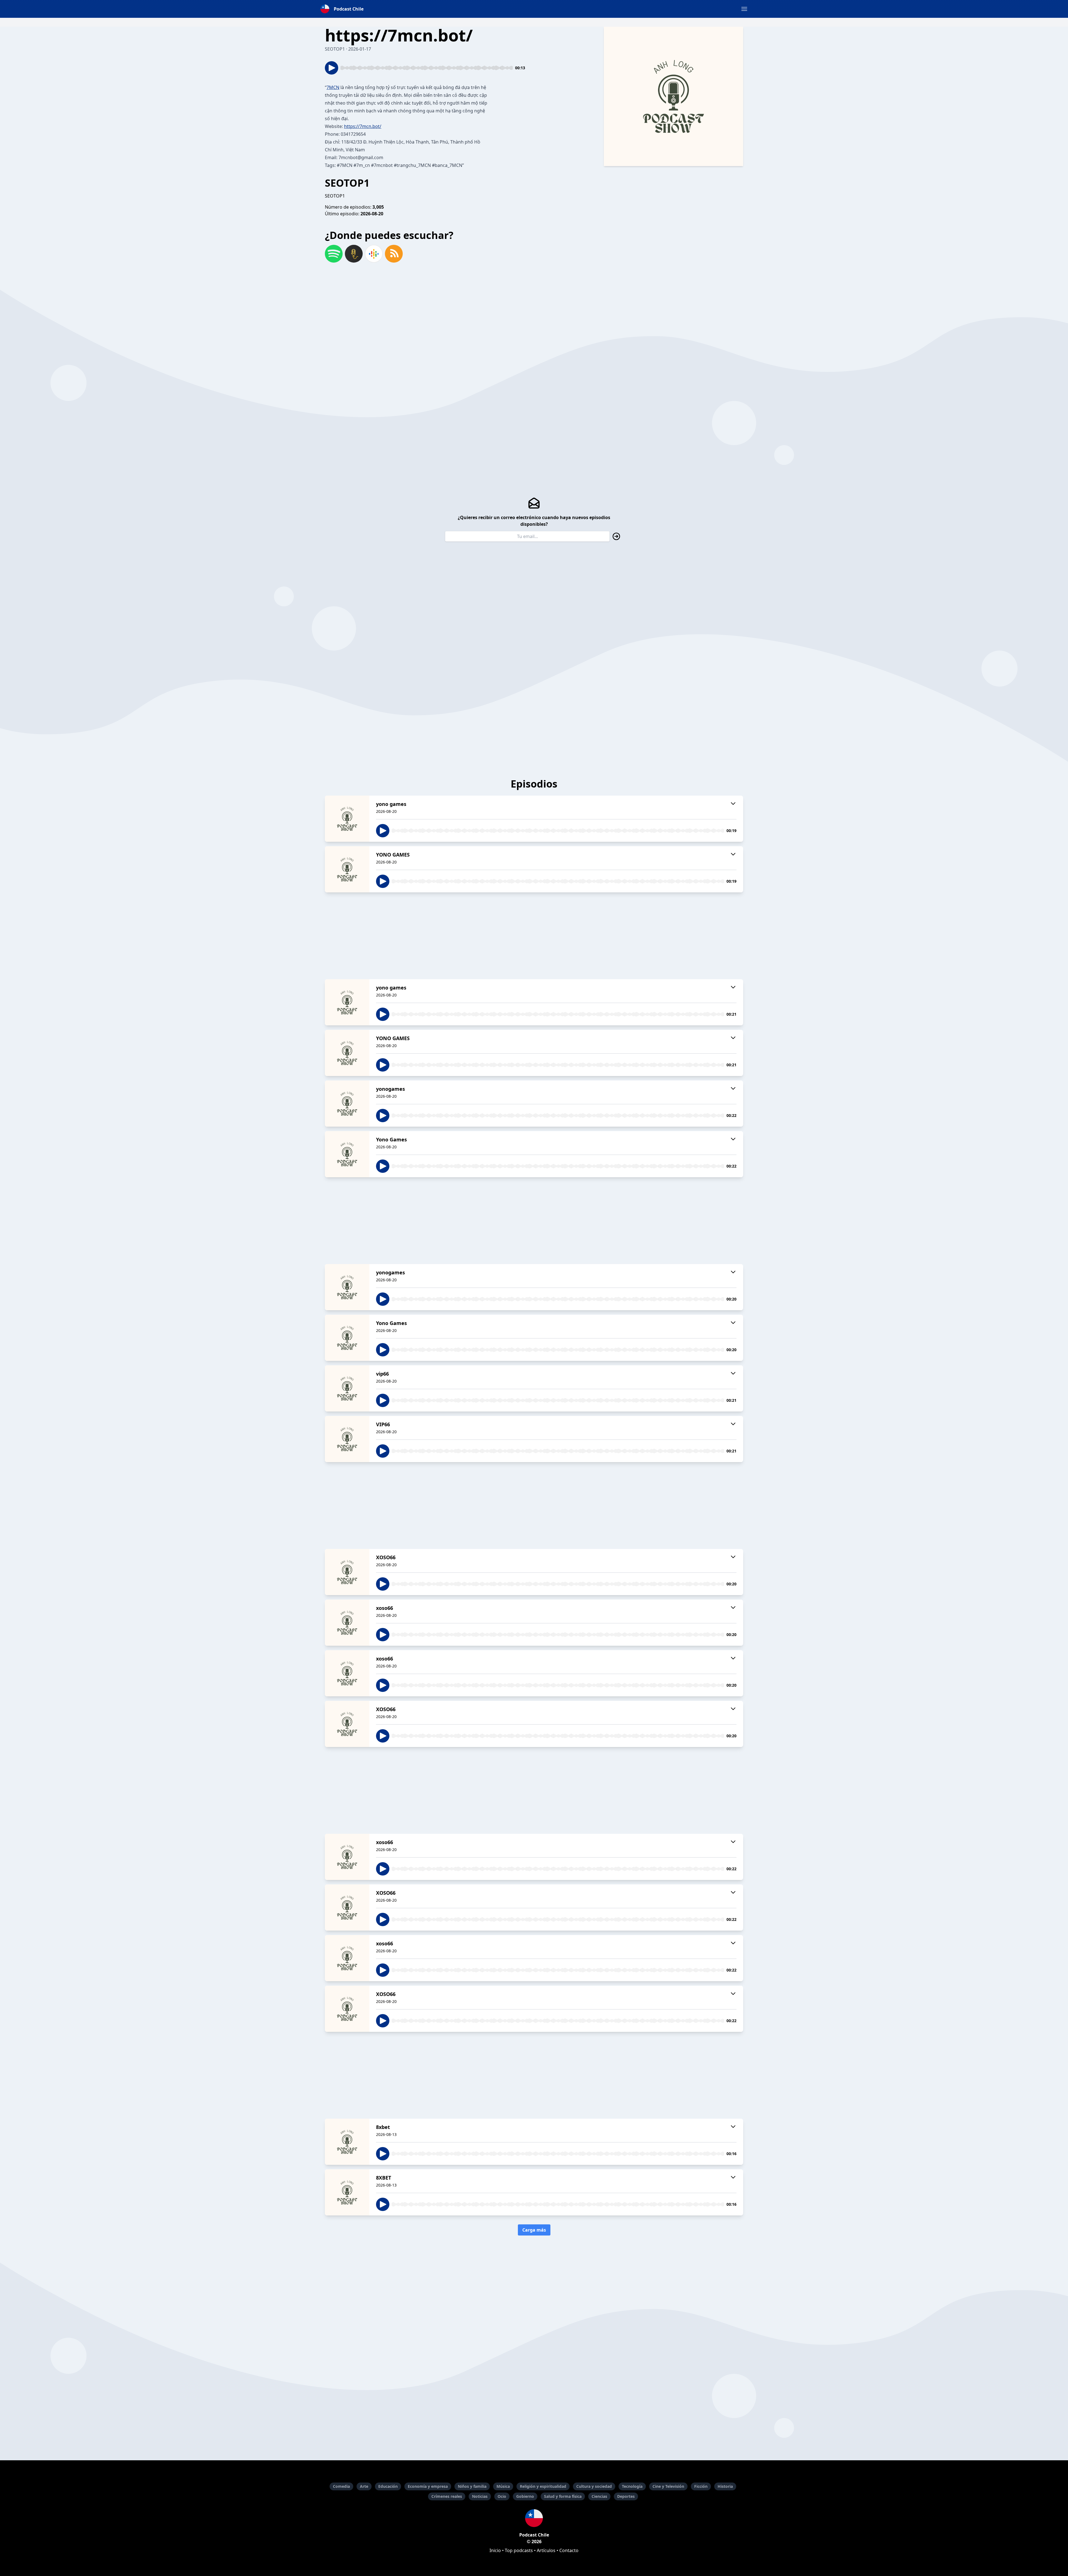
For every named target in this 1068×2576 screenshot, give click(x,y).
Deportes (626, 2496)
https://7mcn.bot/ (363, 126)
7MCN (333, 87)
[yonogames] (347, 1104)
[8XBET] (347, 2192)
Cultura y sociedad (594, 2486)
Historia (725, 2486)
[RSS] (394, 254)
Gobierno (525, 2496)
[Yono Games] (347, 1154)
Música (503, 2486)
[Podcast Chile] (534, 2518)
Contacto (569, 2550)
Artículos (546, 2550)
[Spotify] (334, 254)
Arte (364, 2486)
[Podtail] (354, 254)
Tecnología (632, 2486)
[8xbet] (347, 2142)
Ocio (502, 2496)
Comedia (341, 2486)
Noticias (480, 2496)
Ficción (701, 2486)
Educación (388, 2486)
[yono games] (347, 819)
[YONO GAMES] (347, 869)
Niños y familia (472, 2486)
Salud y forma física (563, 2496)
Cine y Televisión (668, 2486)
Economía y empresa (428, 2486)
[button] (744, 9)
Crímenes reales (447, 2496)
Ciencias (599, 2496)
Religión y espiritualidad (543, 2486)
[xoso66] (347, 1623)
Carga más (534, 2230)
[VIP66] (347, 1439)
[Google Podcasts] (374, 254)
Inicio (495, 2550)
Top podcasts (519, 2550)
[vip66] (347, 1388)
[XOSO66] (347, 1572)
